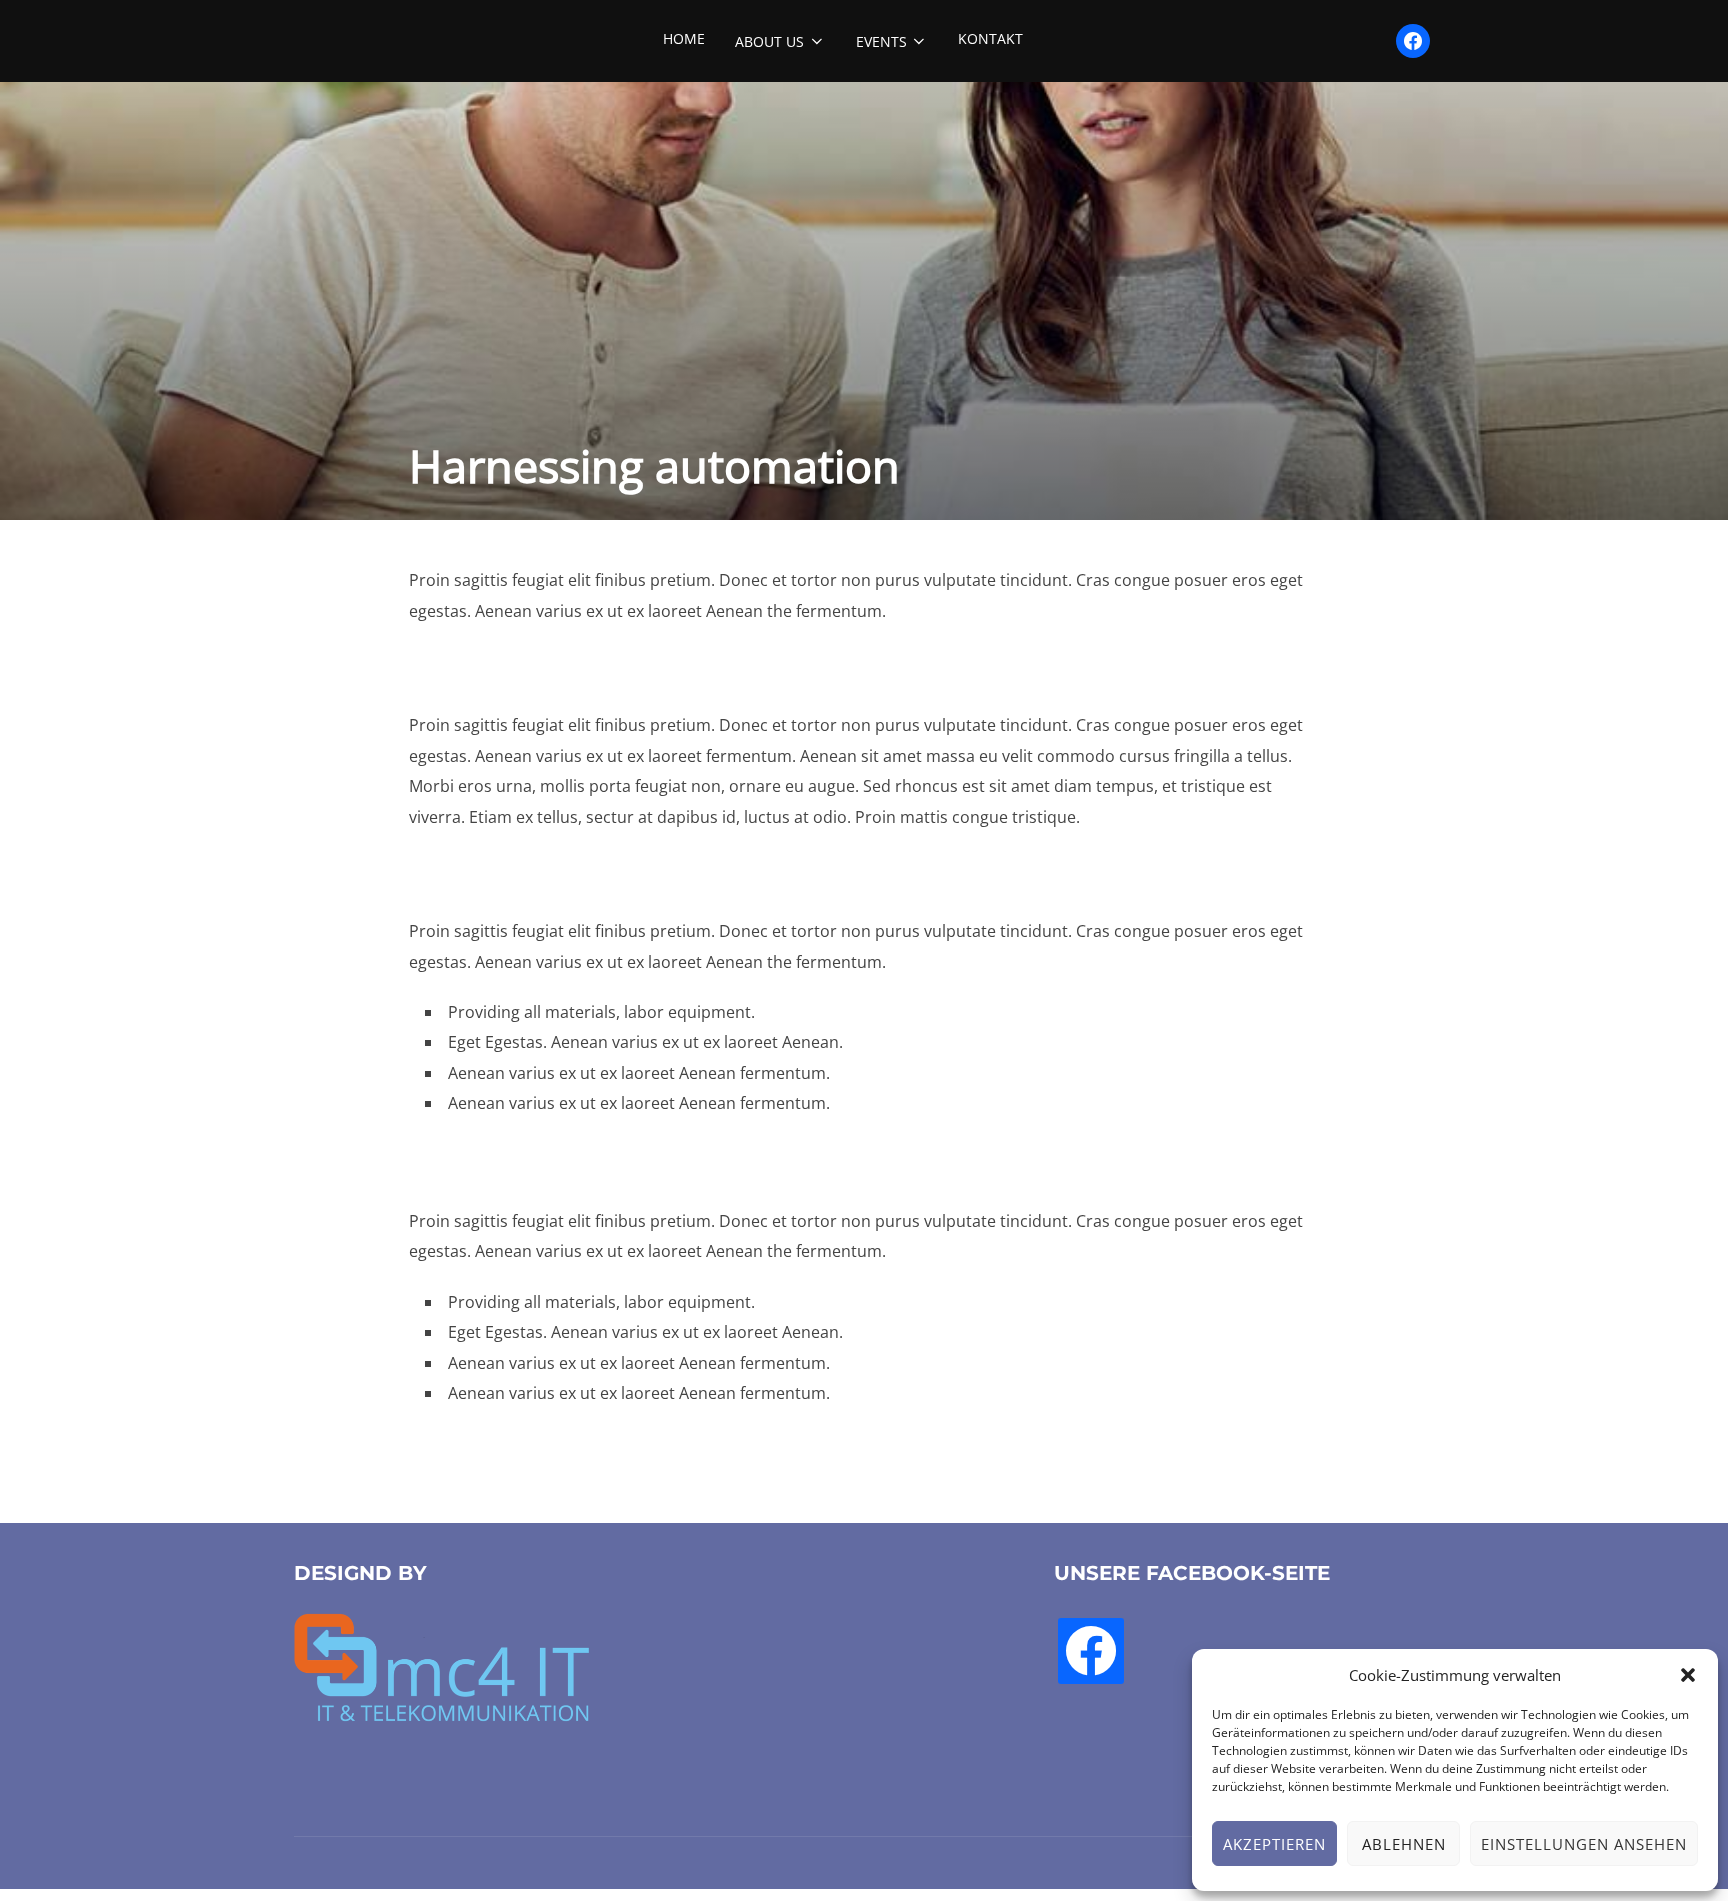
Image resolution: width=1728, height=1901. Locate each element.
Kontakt (990, 38)
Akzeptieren (1274, 1844)
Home (684, 38)
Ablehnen (1404, 1844)
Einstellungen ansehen (1584, 1844)
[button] (1688, 1675)
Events (881, 41)
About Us (769, 41)
